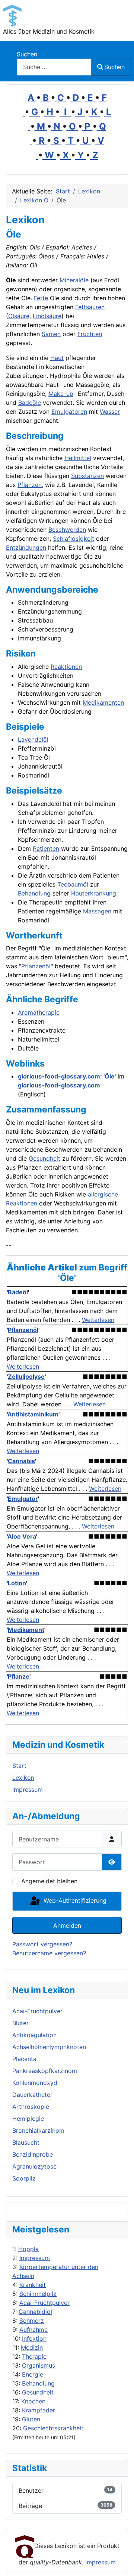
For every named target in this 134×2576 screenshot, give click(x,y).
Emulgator (23, 1499)
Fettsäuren (90, 307)
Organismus (39, 2365)
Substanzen (87, 476)
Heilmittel (78, 458)
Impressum (35, 2258)
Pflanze (19, 1676)
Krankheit (33, 2285)
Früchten (90, 334)
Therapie (34, 2356)
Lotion (17, 1583)
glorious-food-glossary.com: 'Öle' (67, 1076)
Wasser (110, 412)
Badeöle (30, 403)
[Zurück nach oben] (121, 2562)
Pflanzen (30, 485)
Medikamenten (103, 702)
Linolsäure (47, 316)
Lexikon (23, 1778)
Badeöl (18, 1292)
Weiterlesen (98, 1320)
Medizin (32, 2347)
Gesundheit (38, 2392)
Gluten (31, 2419)
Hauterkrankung (94, 893)
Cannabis (21, 1461)
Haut (57, 358)
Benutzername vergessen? (49, 1953)
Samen (51, 334)
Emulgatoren (69, 412)
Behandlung (38, 2383)
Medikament (26, 1630)
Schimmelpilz (38, 2294)
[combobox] (54, 67)
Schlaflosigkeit (74, 539)
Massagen (97, 911)
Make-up (61, 394)
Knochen (33, 2401)
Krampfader (39, 2410)
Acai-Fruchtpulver (44, 2303)
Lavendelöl (33, 739)
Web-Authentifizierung (74, 1900)
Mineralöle (74, 280)
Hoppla (28, 2249)
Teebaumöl (73, 884)
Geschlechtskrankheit (53, 2428)
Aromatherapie (39, 1012)
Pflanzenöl (36, 966)
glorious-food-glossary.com (59, 1085)
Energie (33, 2374)
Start (19, 1766)
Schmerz (32, 2321)
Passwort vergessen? (42, 1944)
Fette (41, 298)
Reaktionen (66, 667)
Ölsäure (19, 316)
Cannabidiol (35, 2312)
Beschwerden (67, 530)
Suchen (27, 54)
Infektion (34, 2338)
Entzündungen (26, 547)
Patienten (46, 848)
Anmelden (67, 1925)
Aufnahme (33, 2330)
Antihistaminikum (33, 1414)
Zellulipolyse (26, 1377)
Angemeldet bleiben (49, 1881)
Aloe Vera (22, 1536)
